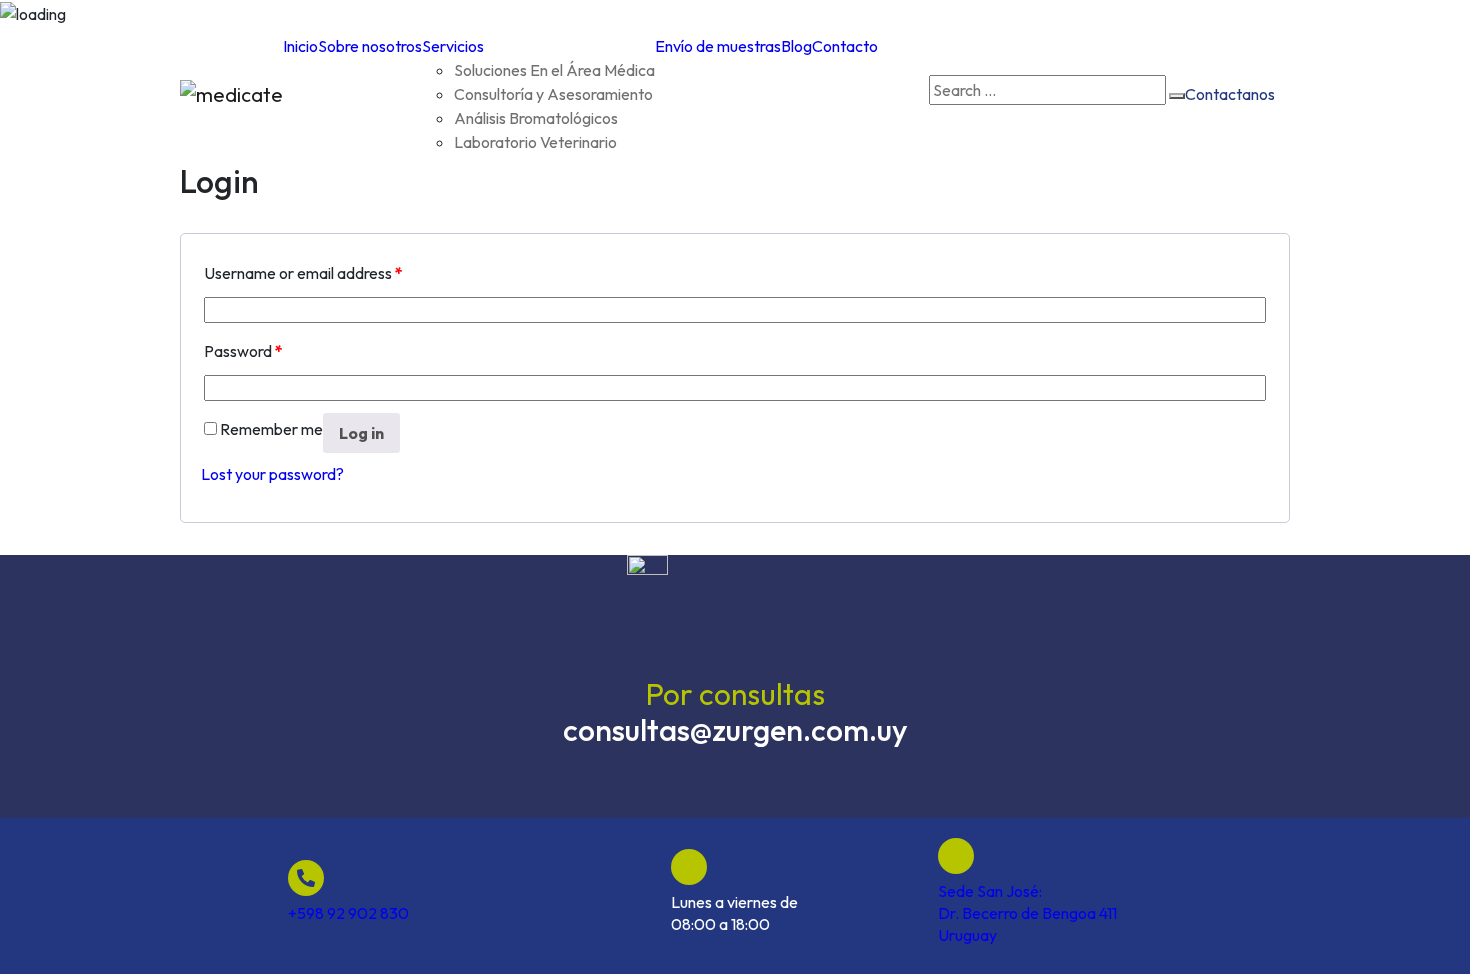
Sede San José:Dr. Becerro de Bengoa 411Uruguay (1027, 913)
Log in (361, 433)
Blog (796, 46)
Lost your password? (272, 474)
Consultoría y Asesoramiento (553, 94)
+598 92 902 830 (348, 913)
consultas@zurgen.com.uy (735, 730)
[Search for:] (1047, 90)
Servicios (453, 46)
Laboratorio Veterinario (535, 142)
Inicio (300, 46)
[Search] (1177, 96)
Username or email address (303, 273)
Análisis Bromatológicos (536, 118)
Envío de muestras (718, 46)
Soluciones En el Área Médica (554, 70)
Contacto (845, 46)
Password (243, 351)
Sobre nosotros (370, 46)
